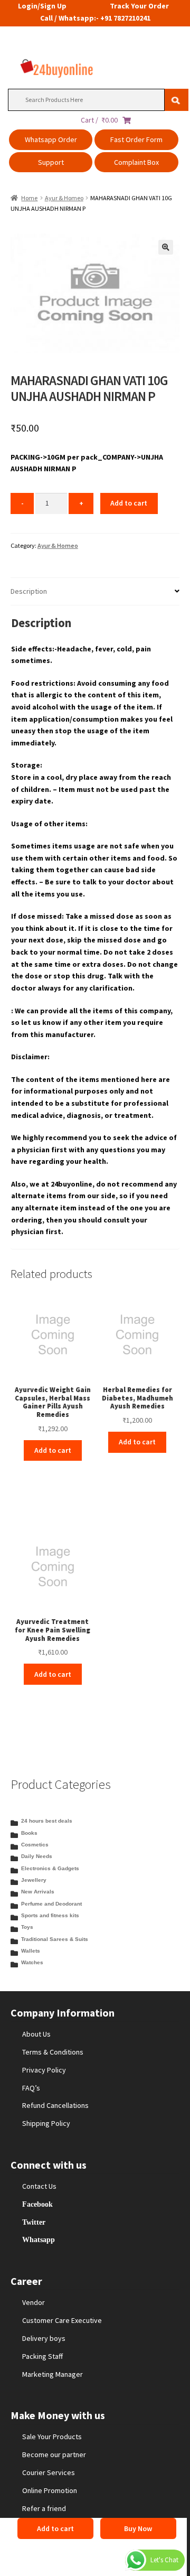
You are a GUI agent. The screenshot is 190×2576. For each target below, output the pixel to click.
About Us (36, 2034)
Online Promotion (50, 2490)
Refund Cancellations (55, 2105)
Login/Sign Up (42, 6)
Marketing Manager (53, 2374)
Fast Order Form (136, 139)
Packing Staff (42, 2356)
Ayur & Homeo (64, 198)
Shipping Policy (46, 2123)
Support (51, 162)
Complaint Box (136, 162)
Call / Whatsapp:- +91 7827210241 (95, 18)
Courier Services (49, 2472)
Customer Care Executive (62, 2320)
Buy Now (138, 2528)
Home (29, 198)
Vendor (34, 2302)
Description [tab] (29, 591)
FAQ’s (31, 2088)
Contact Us (39, 2186)
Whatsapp (39, 2239)
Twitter (34, 2222)
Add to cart (129, 503)
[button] (166, 247)
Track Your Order (139, 6)
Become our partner (54, 2454)
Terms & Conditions (53, 2052)
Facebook (37, 2204)
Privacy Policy (44, 2070)
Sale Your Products (52, 2437)
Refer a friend (44, 2508)
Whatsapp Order (51, 139)
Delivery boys (44, 2338)
